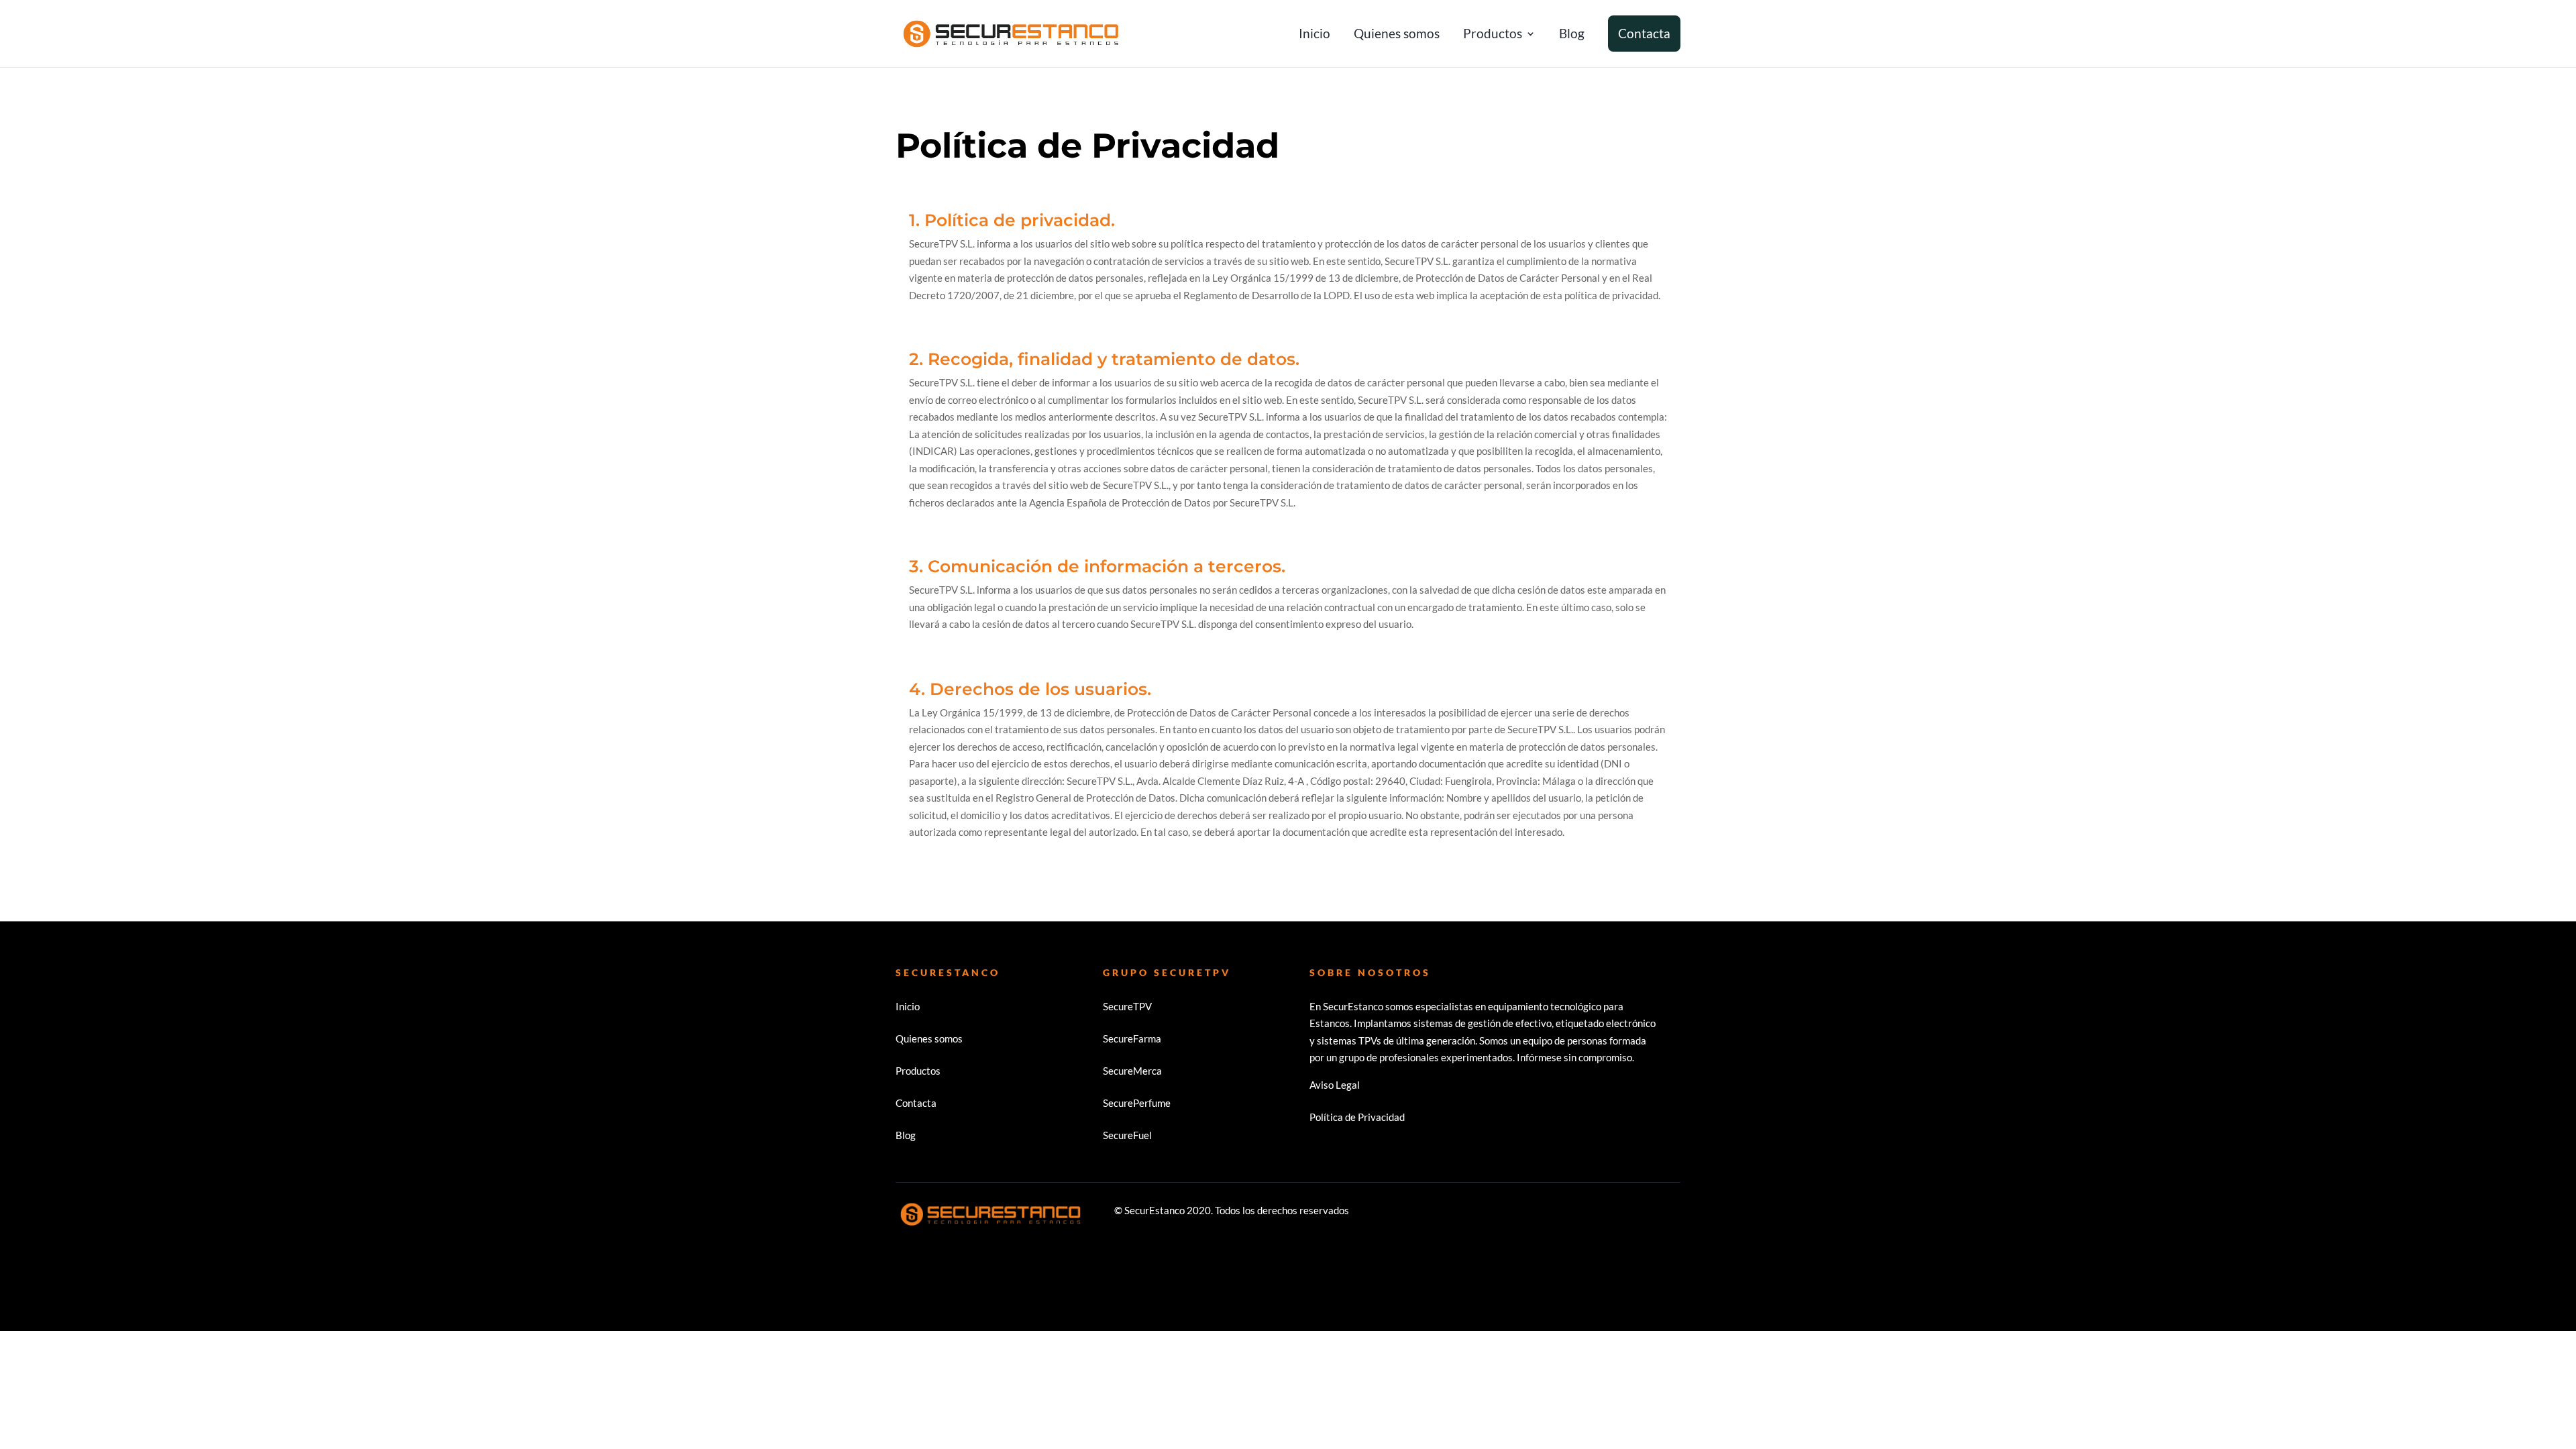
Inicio (1314, 35)
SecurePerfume (1137, 1103)
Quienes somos (1397, 35)
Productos (1493, 35)
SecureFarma (1132, 1038)
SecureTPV (1127, 1006)
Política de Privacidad (1357, 1117)
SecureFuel (1127, 1135)
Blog (1572, 35)
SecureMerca (1132, 1071)
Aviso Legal (1335, 1085)
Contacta (1644, 34)
